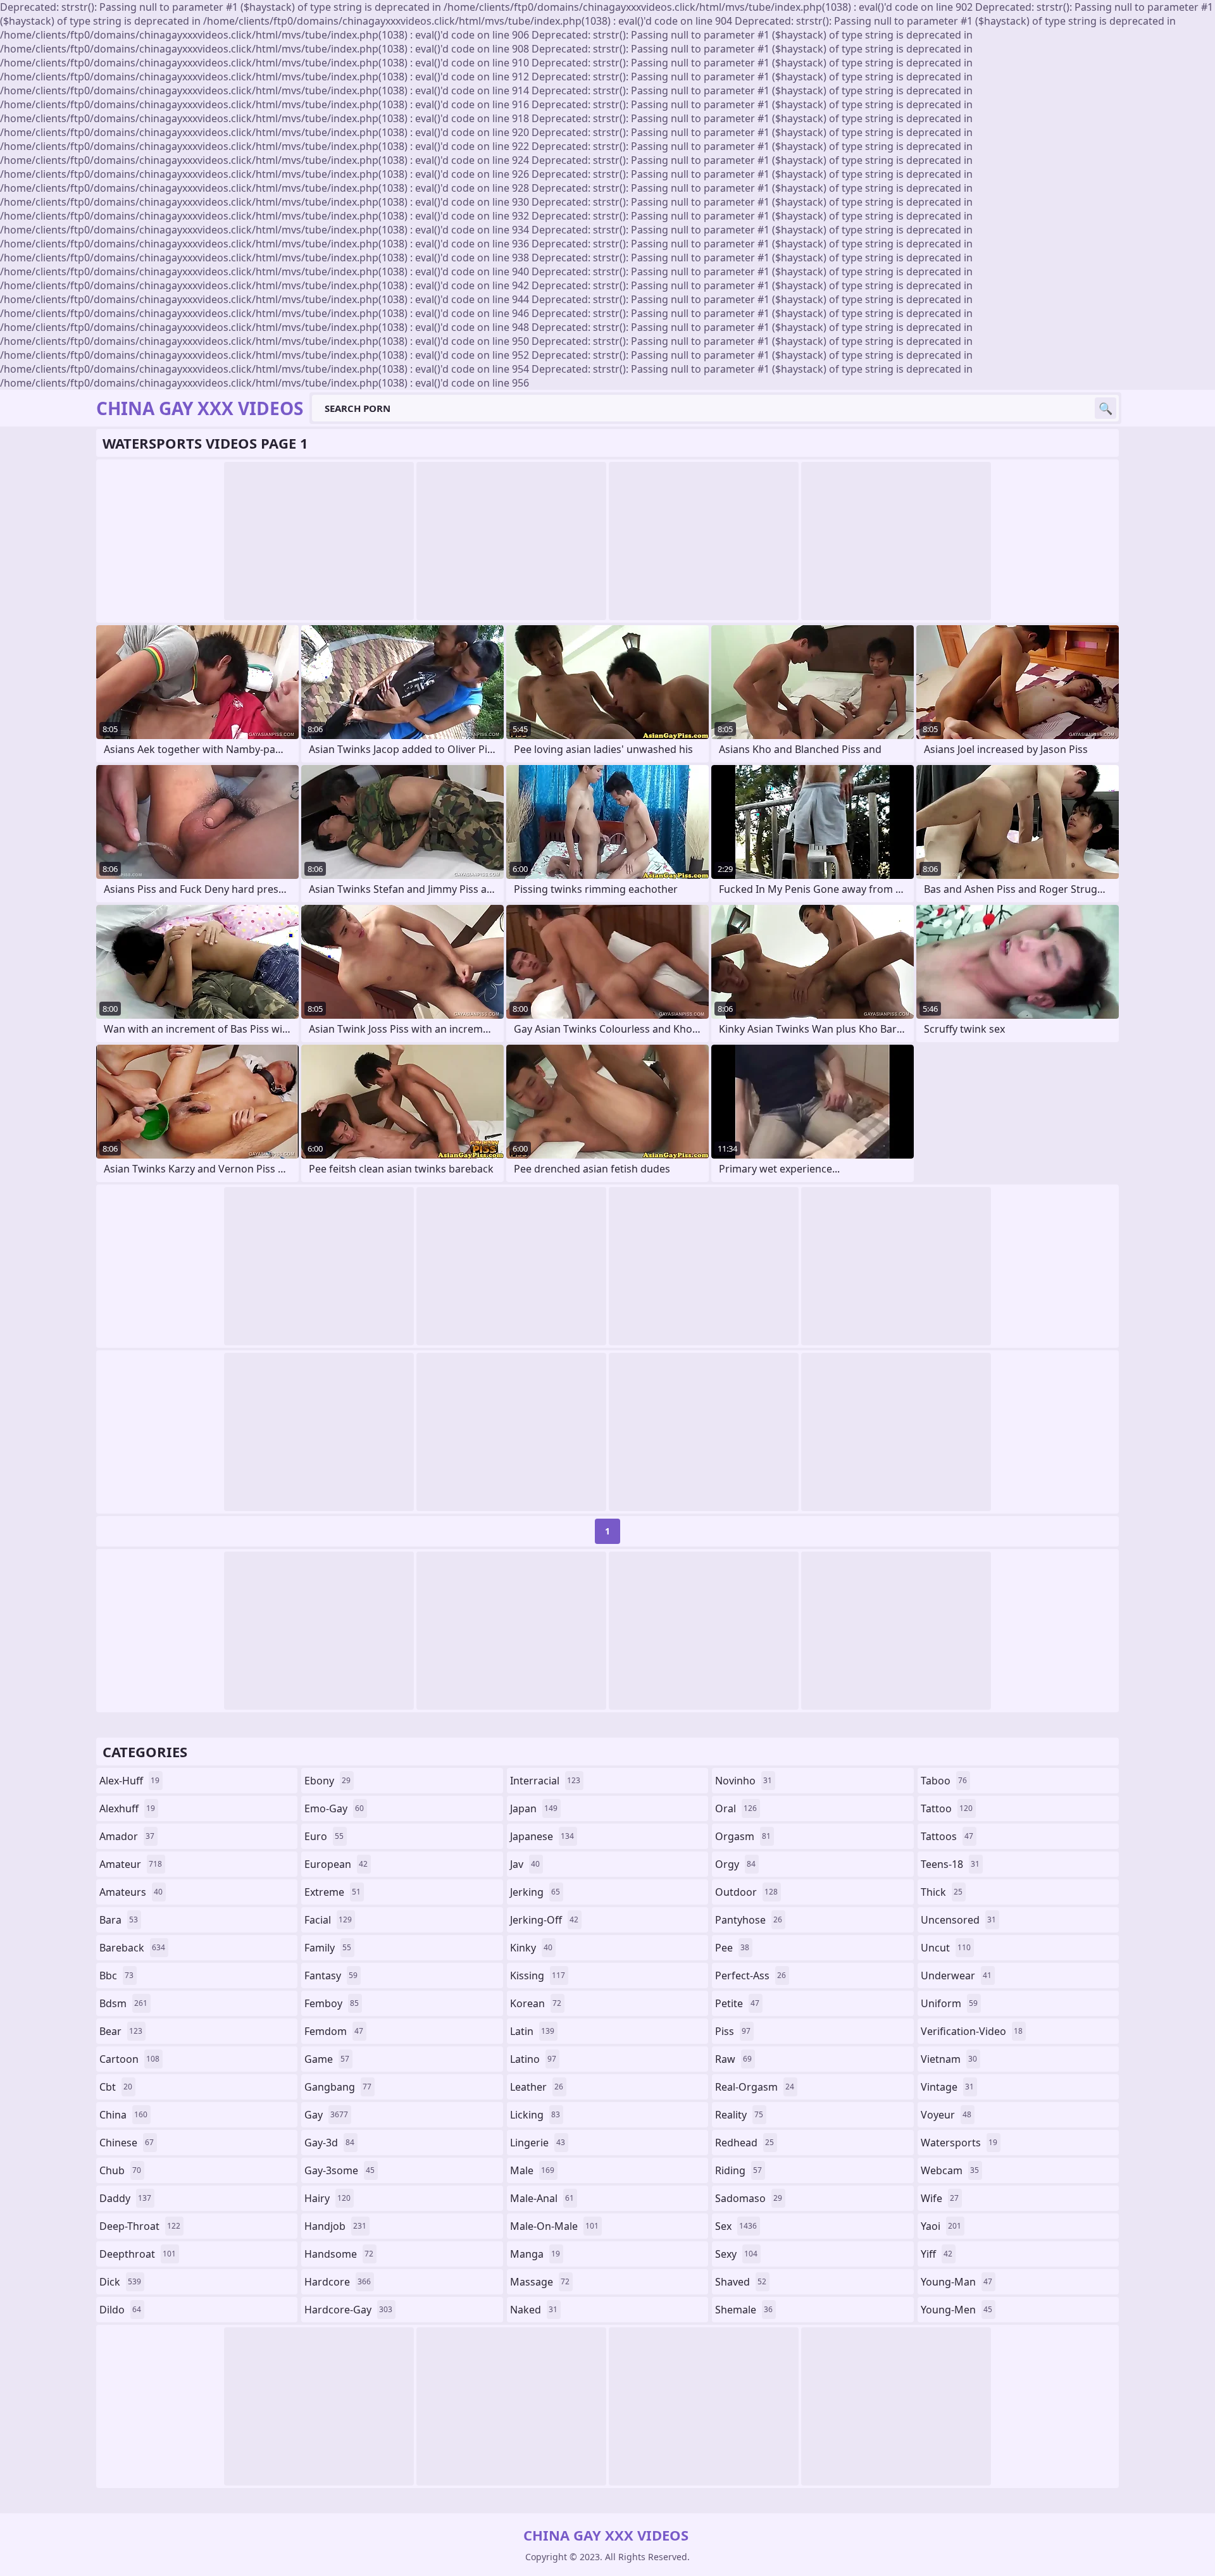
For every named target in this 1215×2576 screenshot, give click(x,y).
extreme (333, 1892)
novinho (744, 1781)
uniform (949, 2003)
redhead (745, 2143)
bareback (132, 1948)
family (328, 1948)
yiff (937, 2254)
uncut (946, 1948)
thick (942, 1892)
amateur (131, 1864)
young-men (956, 2310)
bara (119, 1920)
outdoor (746, 1892)
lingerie (538, 2143)
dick (120, 2282)
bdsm (123, 2003)
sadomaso (749, 2198)
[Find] (1106, 408)
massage (540, 2282)
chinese (127, 2143)
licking (535, 2115)
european (336, 1864)
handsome (339, 2254)
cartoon (129, 2059)
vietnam (949, 2059)
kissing (538, 1976)
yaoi (941, 2226)
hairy (327, 2198)
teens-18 (950, 1864)
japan (534, 1808)
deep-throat (140, 2226)
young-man (956, 2282)
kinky (531, 1948)
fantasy (331, 1976)
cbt (116, 2087)
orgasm (743, 1836)
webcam (950, 2170)
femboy (332, 2003)
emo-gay (334, 1808)
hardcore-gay (348, 2310)
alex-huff (129, 1781)
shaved (741, 2282)
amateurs (131, 1892)
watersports (959, 2143)
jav (525, 1864)
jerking (535, 1892)
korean (536, 2003)
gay (326, 2115)
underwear (956, 1976)
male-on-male (554, 2226)
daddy (125, 2198)
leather (537, 2087)
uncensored (958, 1920)
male (532, 2170)
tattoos (947, 1836)
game (327, 2059)
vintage (947, 2087)
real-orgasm (755, 2087)
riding (738, 2170)
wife (940, 2198)
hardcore (338, 2282)
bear (121, 2031)
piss (733, 2031)
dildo (120, 2310)
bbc (116, 1976)
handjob (335, 2226)
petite (737, 2003)
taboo (944, 1781)
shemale (744, 2310)
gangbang (338, 2087)
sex (736, 2226)
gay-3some (340, 2170)
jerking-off (544, 1920)
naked (534, 2310)
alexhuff (127, 1808)
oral (736, 1808)
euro (324, 1836)
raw (733, 2059)
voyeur (946, 2115)
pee (732, 1948)
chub (120, 2170)
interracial (545, 1781)
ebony (327, 1781)
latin (532, 2031)
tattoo (947, 1808)
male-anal (542, 2198)
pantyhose (749, 1920)
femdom (334, 2031)
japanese (542, 1836)
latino (533, 2059)
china (123, 2115)
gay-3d (329, 2143)
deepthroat (138, 2254)
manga (535, 2254)
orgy (735, 1864)
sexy (736, 2254)
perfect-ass (751, 1976)
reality (739, 2115)
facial (328, 1920)
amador (127, 1836)
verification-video (972, 2031)
